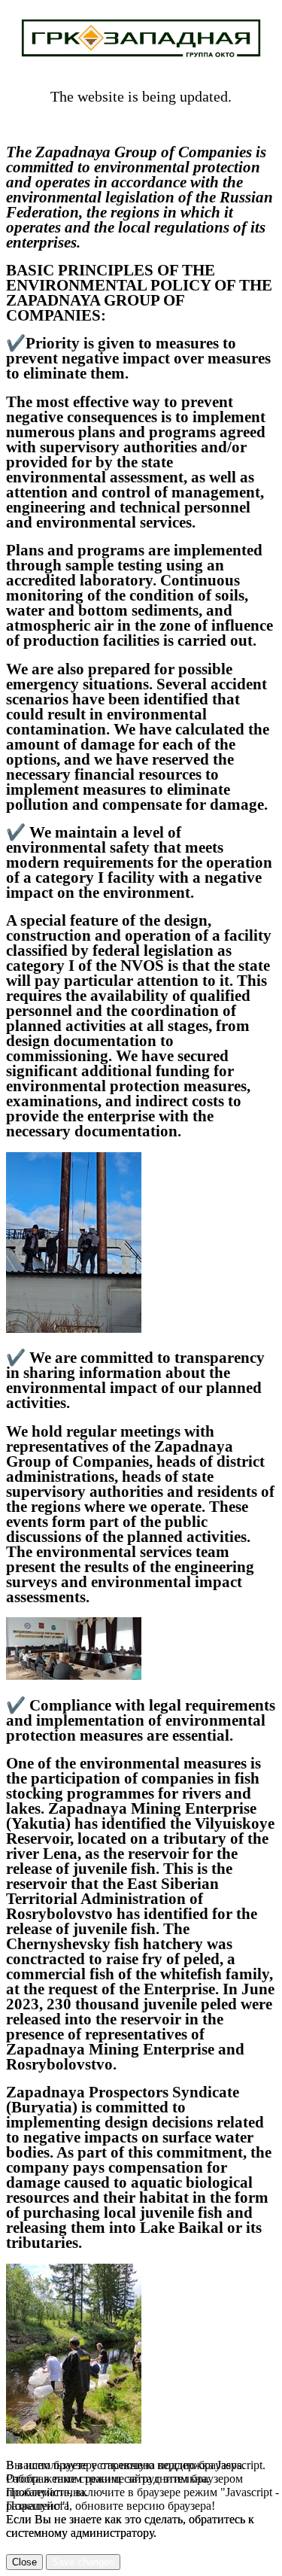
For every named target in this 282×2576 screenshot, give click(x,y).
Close (24, 2562)
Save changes (83, 2562)
